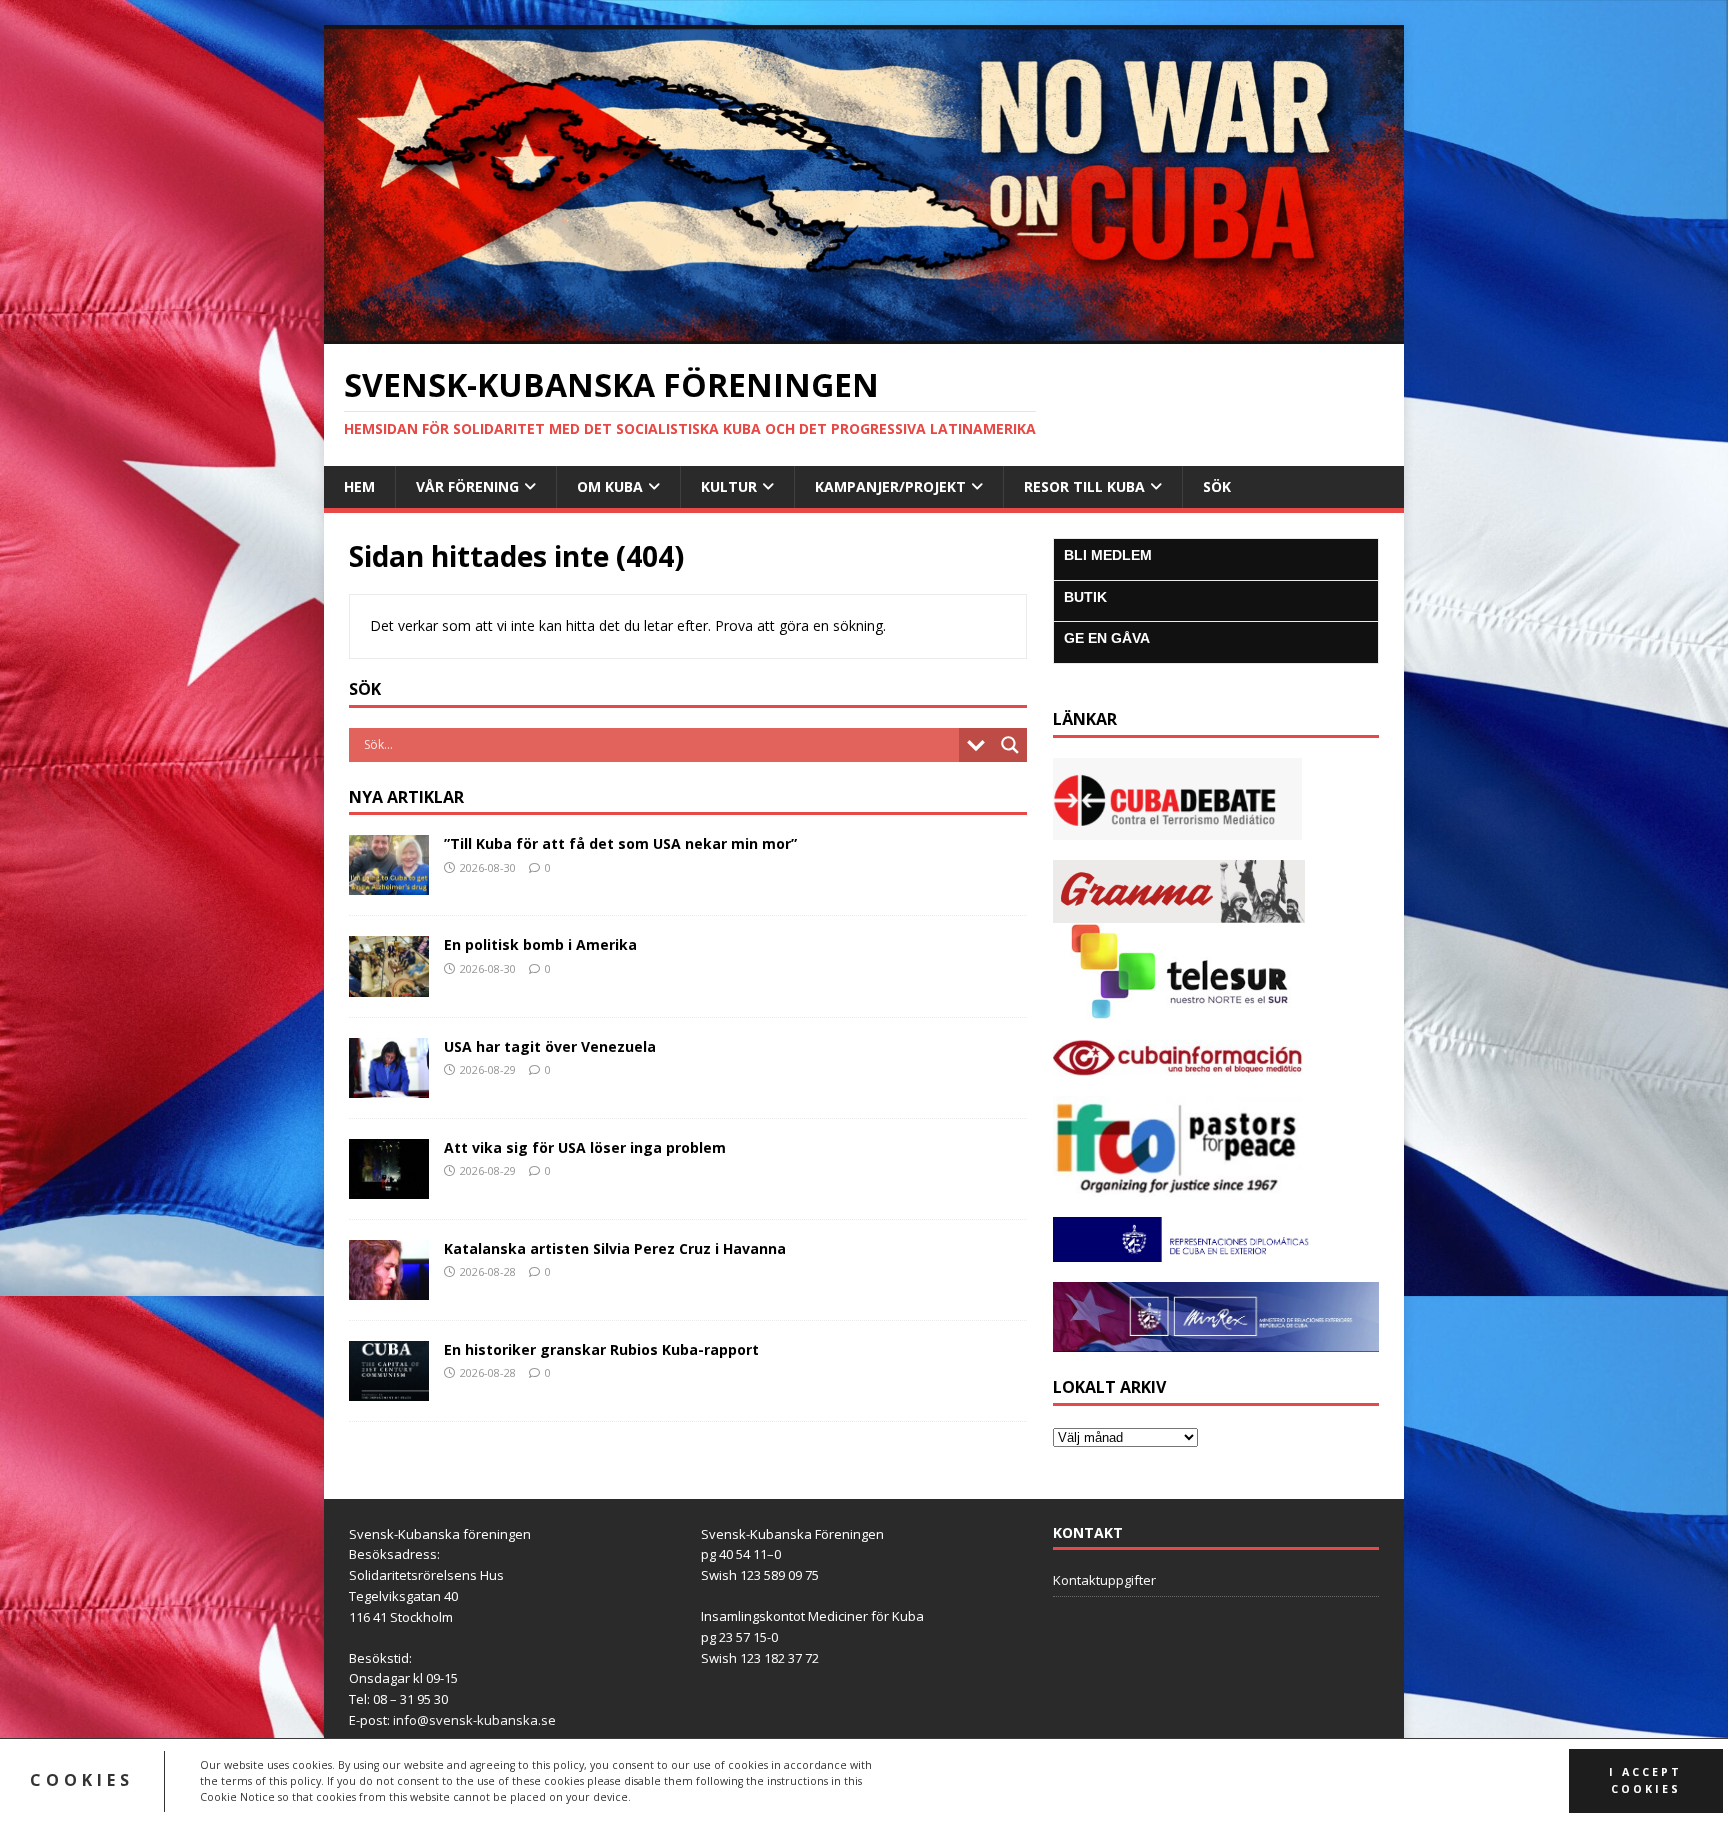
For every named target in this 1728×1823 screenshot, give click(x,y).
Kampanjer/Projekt (890, 486)
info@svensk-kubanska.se (474, 1720)
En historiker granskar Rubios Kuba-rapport (601, 1349)
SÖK (1217, 486)
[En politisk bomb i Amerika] (389, 984)
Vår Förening (467, 486)
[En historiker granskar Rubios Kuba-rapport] (389, 1389)
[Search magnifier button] (1010, 745)
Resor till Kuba (1084, 486)
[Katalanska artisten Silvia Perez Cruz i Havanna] (389, 1288)
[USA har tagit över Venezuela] (389, 1085)
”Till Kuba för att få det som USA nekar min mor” (620, 843)
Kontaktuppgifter (1104, 1580)
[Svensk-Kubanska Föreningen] (864, 332)
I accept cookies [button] (1645, 1780)
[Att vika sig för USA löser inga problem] (389, 1186)
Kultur (729, 486)
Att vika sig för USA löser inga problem (585, 1147)
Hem (359, 486)
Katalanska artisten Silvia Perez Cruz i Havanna (615, 1248)
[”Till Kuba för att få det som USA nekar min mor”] (389, 883)
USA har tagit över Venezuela (550, 1046)
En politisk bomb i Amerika (540, 944)
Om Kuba (610, 486)
